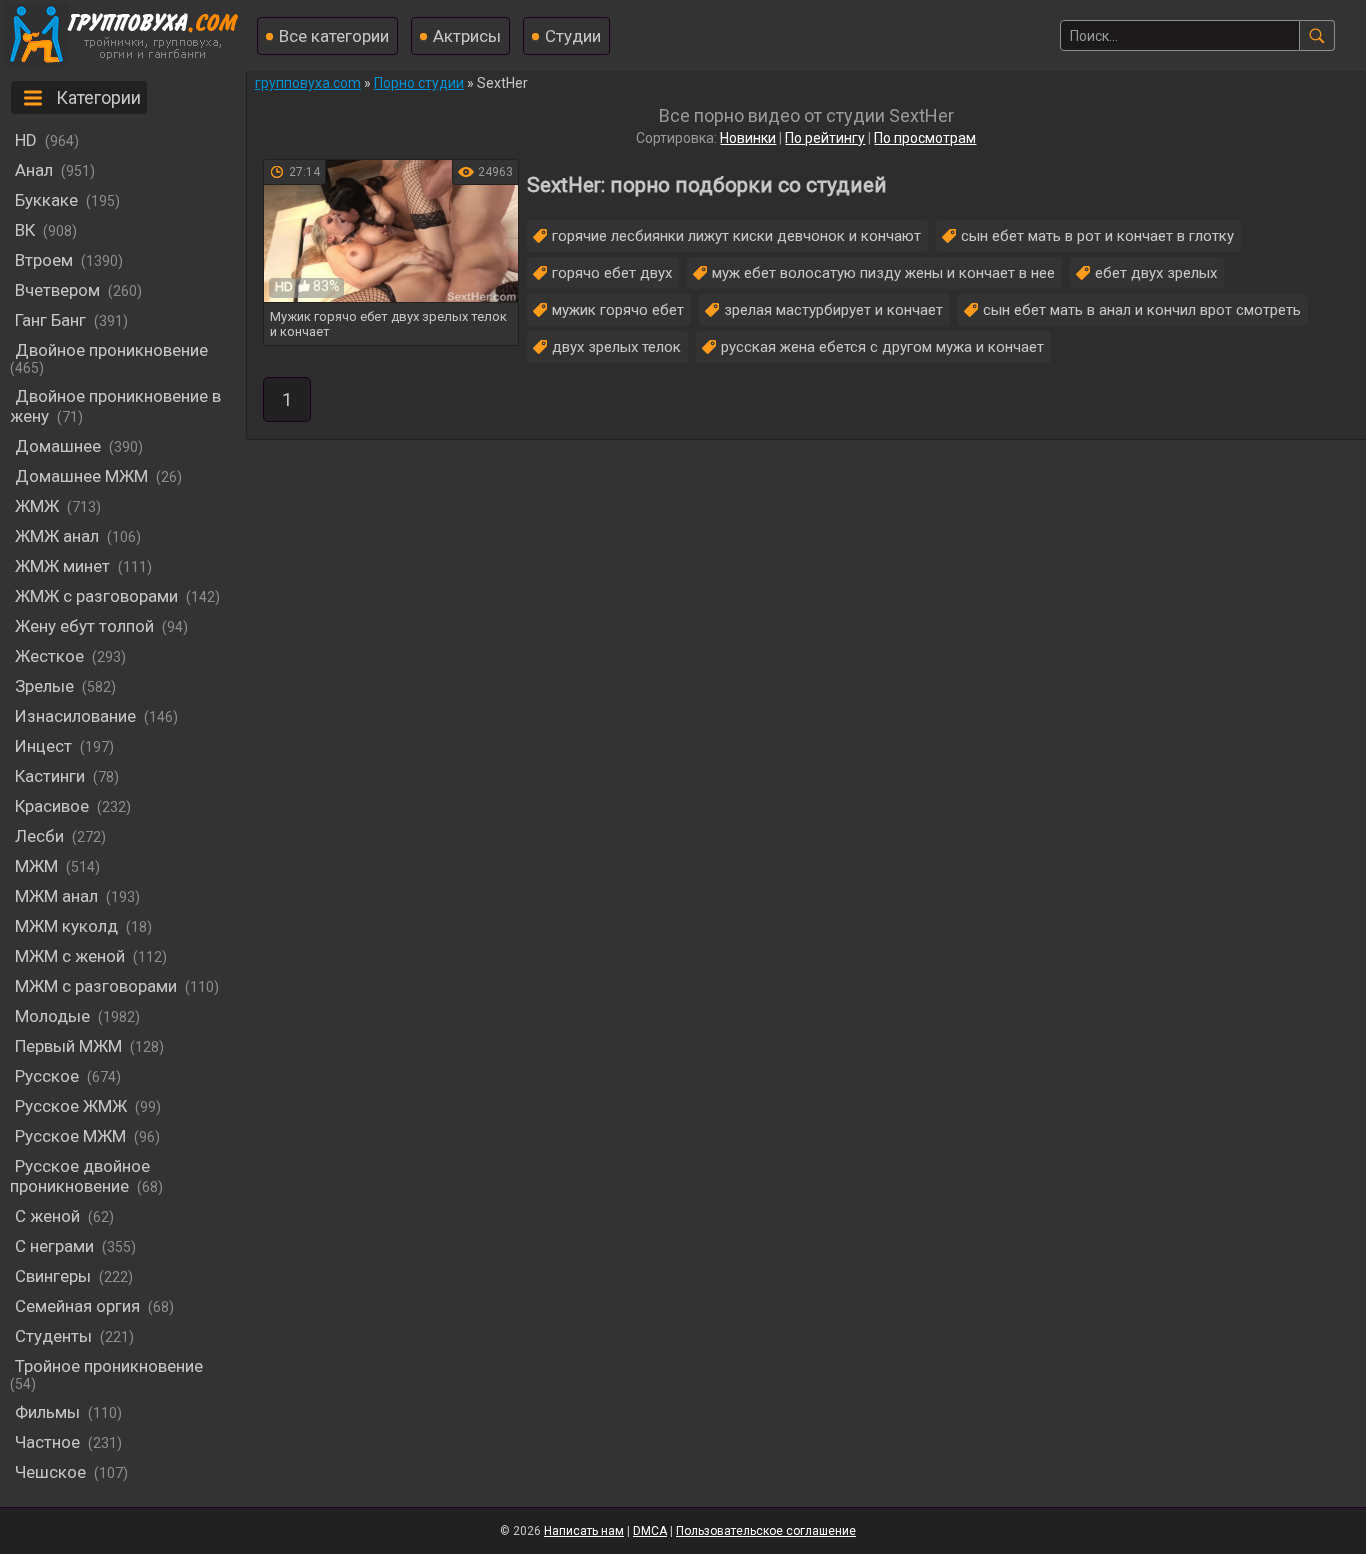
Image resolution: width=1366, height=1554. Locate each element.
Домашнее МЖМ (81, 476)
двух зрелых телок (616, 347)
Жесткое (49, 656)
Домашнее (58, 446)
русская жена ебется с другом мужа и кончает (882, 347)
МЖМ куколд (66, 926)
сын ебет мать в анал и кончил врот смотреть (1142, 310)
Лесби (39, 836)
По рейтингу (825, 138)
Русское (47, 1076)
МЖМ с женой (70, 956)
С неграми (54, 1246)
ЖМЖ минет (62, 566)
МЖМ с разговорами (96, 986)
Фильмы (47, 1412)
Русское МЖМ (70, 1136)
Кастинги (50, 776)
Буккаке (46, 200)
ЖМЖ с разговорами (96, 596)
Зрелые (44, 686)
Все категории (334, 36)
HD (26, 140)
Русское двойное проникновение (80, 1176)
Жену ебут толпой (84, 626)
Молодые (52, 1016)
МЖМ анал (56, 896)
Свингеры (53, 1276)
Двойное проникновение (111, 350)
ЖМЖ (37, 506)
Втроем (44, 260)
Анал (34, 170)
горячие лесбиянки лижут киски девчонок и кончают (736, 236)
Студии (573, 36)
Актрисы (467, 36)
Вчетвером (57, 290)
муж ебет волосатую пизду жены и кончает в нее (883, 273)
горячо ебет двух (612, 273)
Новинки (748, 138)
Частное (47, 1442)
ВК (25, 230)
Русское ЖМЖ (71, 1106)
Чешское (50, 1472)
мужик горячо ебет (618, 310)
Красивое (52, 806)
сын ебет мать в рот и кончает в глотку (1097, 236)
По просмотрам (925, 138)
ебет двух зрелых (1156, 273)
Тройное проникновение (109, 1366)
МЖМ (36, 866)
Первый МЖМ (68, 1046)
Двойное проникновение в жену (115, 406)
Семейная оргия (77, 1306)
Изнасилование (75, 716)
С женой (47, 1216)
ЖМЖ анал (57, 536)
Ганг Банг (50, 320)
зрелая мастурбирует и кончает (833, 310)
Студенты (53, 1336)
